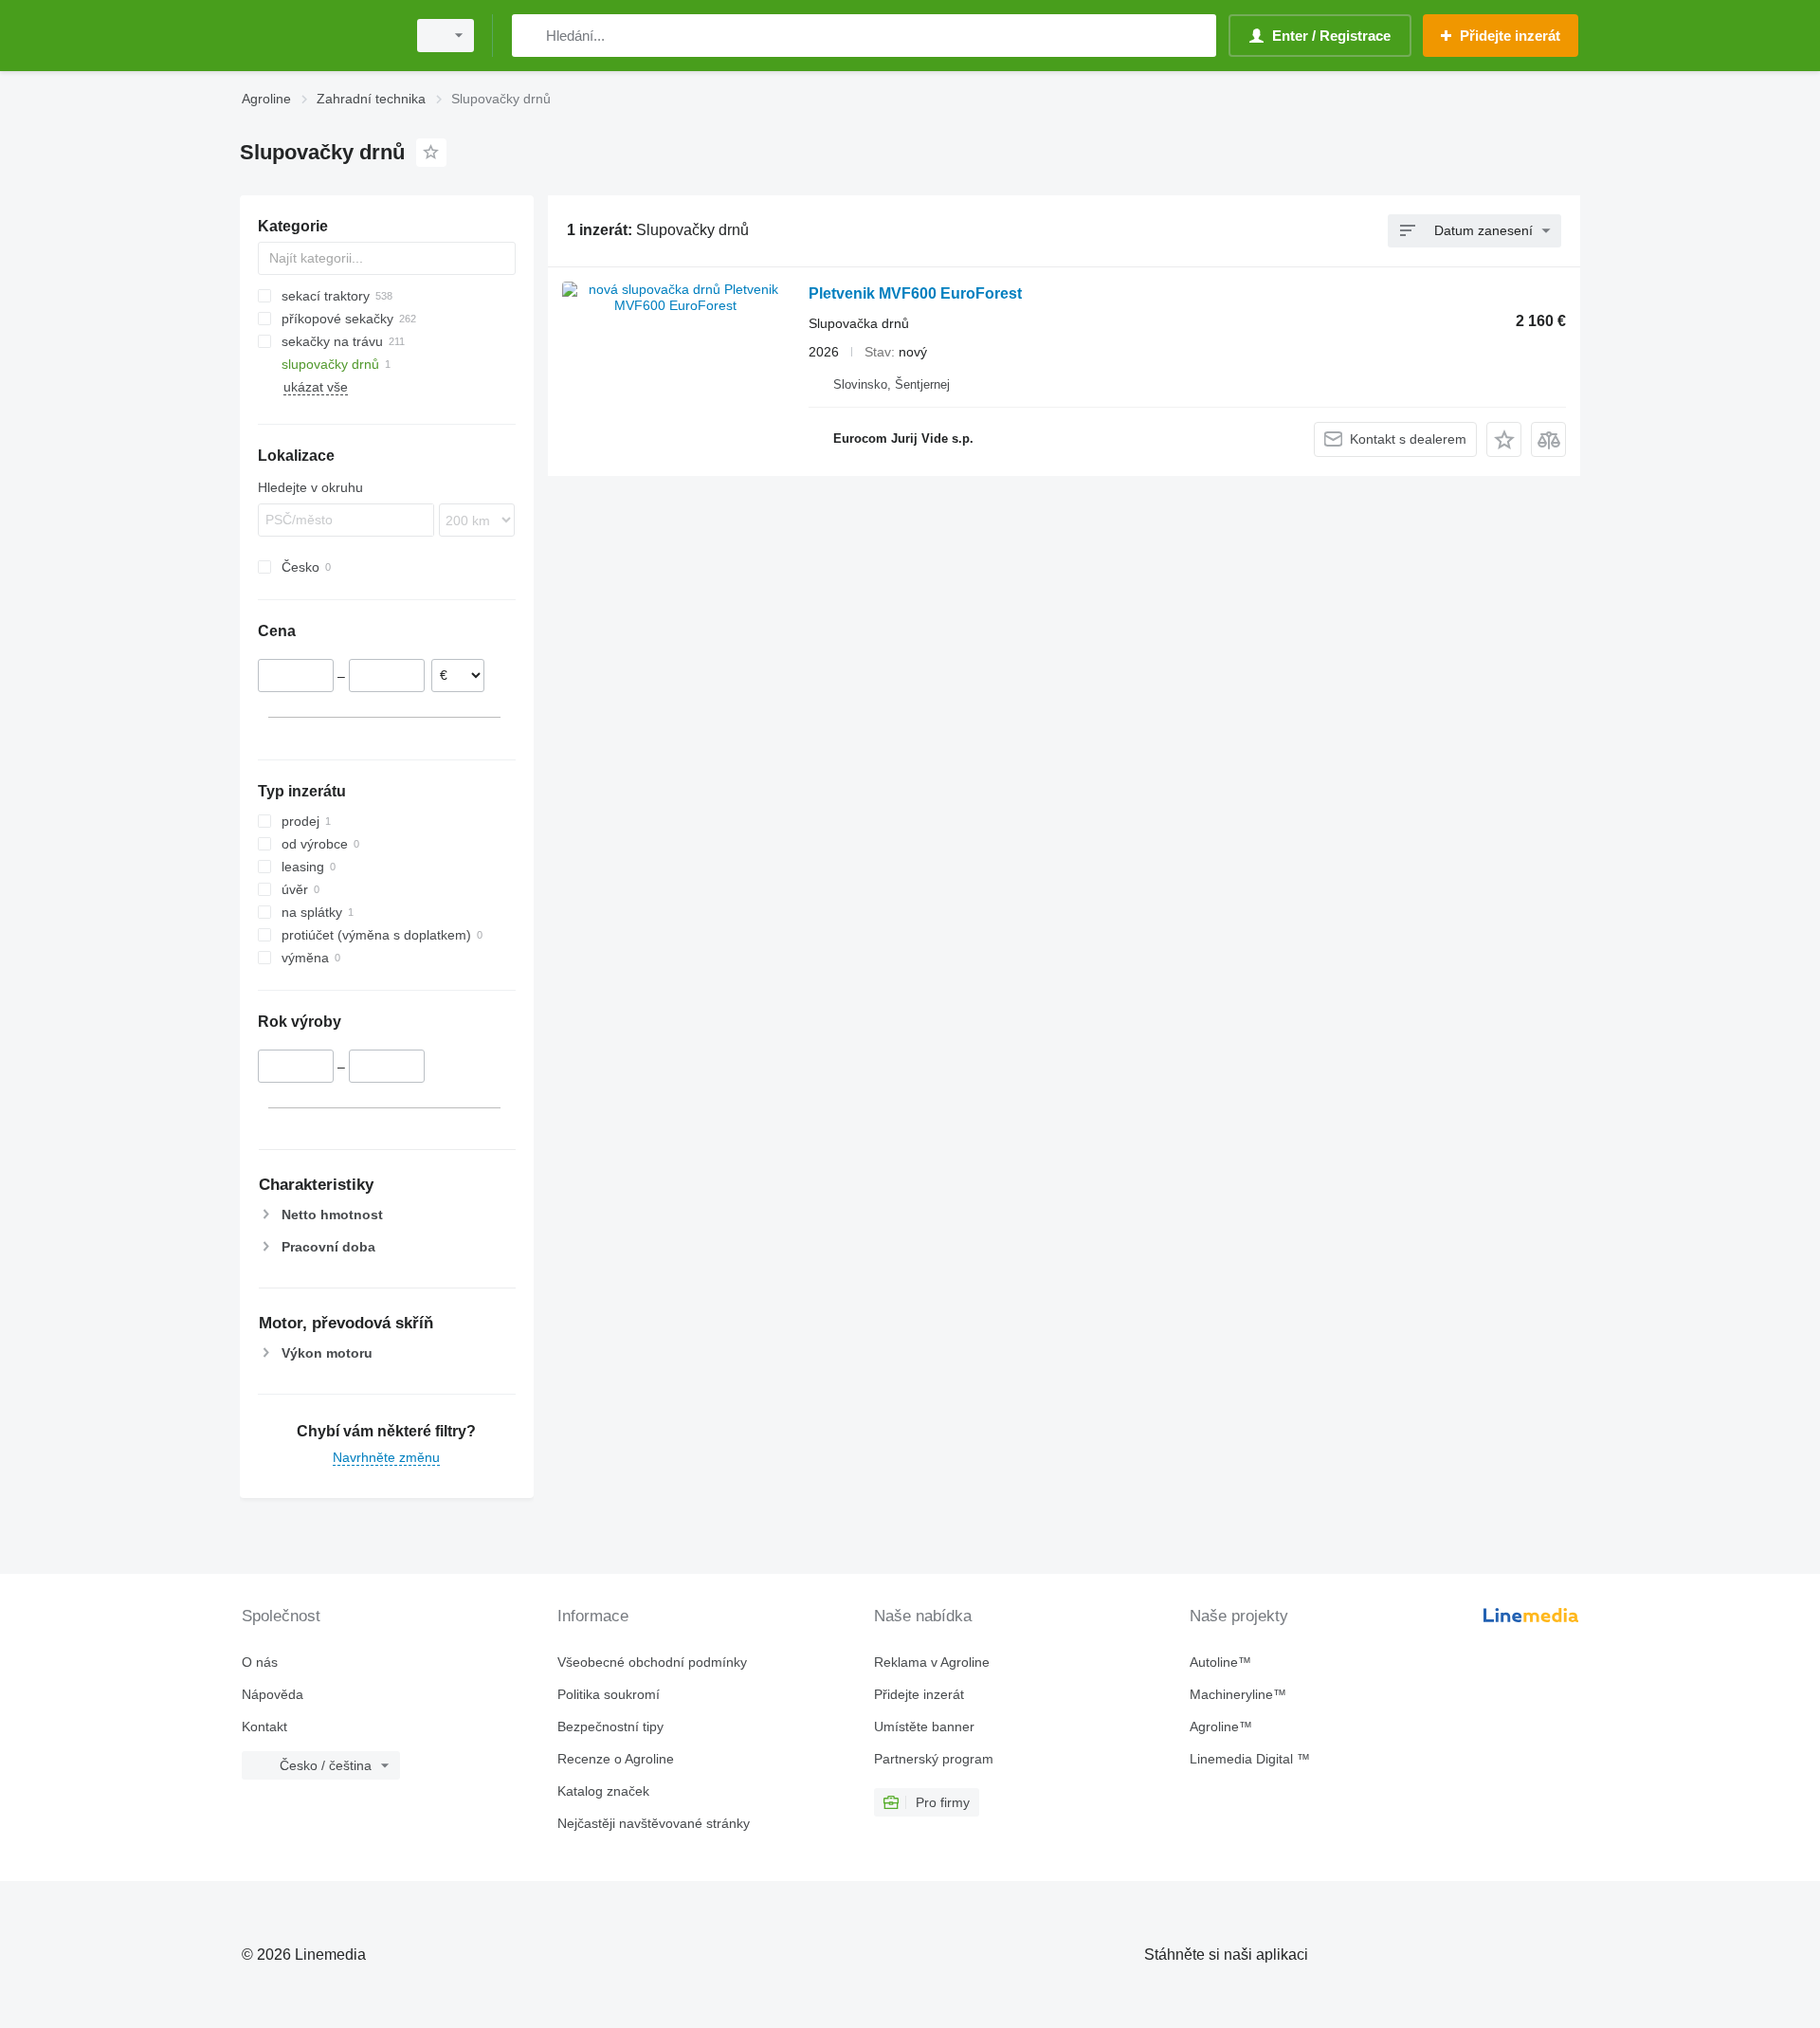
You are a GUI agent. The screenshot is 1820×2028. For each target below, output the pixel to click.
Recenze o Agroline (616, 1759)
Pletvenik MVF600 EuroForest (915, 293)
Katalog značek (603, 1791)
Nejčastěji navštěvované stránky (654, 1823)
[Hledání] (530, 36)
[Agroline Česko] (318, 36)
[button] (1504, 439)
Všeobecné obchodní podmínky (652, 1662)
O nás (260, 1662)
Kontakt (264, 1727)
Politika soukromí (609, 1694)
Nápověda (273, 1694)
